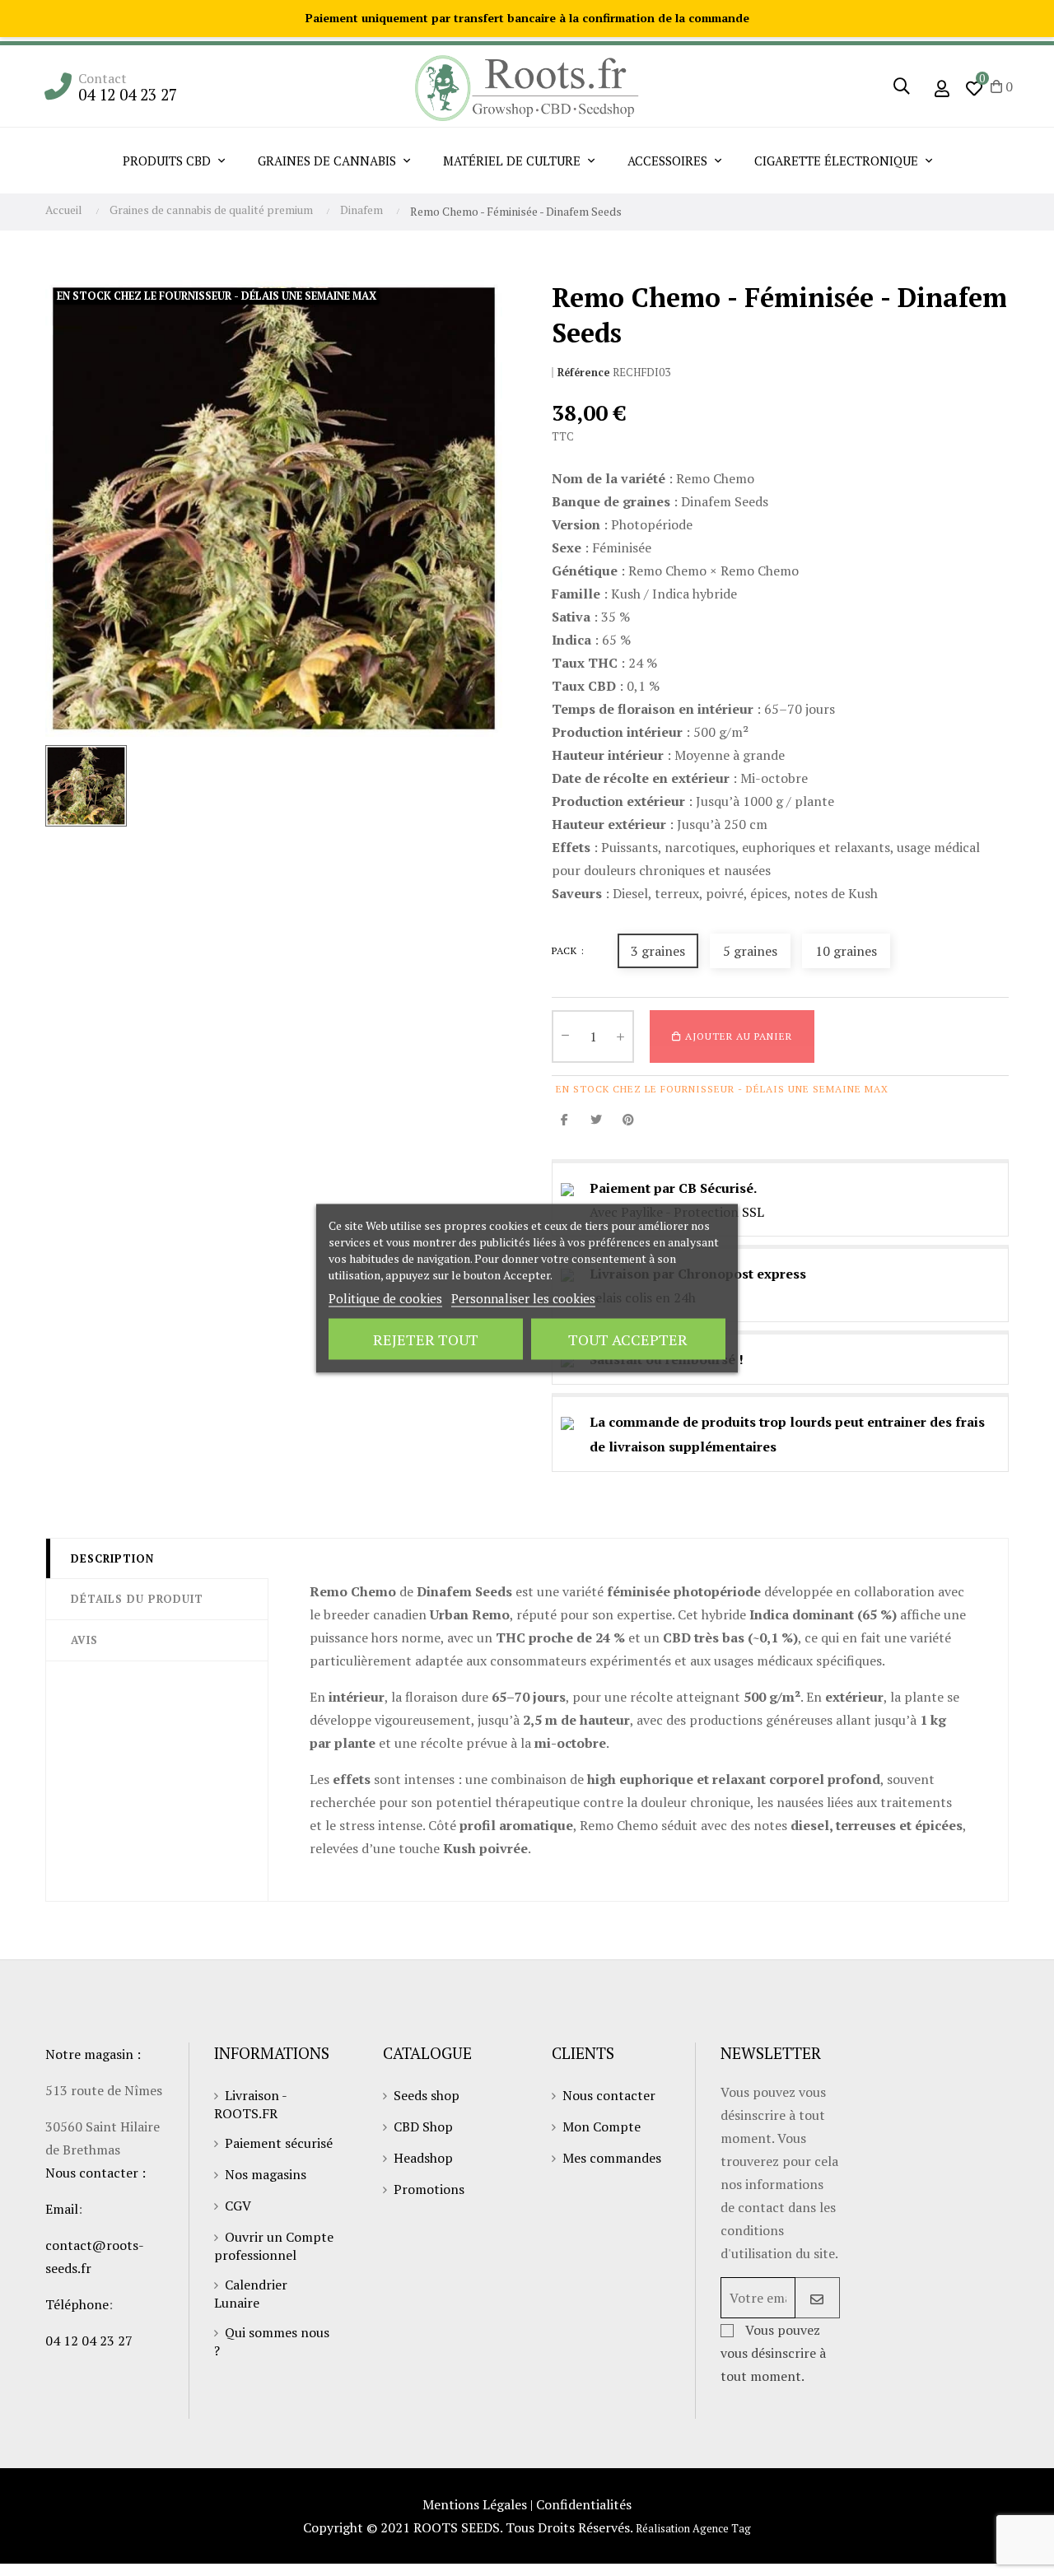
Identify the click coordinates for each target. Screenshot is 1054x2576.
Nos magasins (266, 2174)
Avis (84, 1640)
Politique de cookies (385, 1297)
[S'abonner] (817, 2298)
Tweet (596, 1119)
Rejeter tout (426, 1339)
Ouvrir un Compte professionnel (274, 2246)
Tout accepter (628, 1339)
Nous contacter (609, 2095)
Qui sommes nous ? (272, 2341)
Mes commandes (612, 2158)
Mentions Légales (475, 2504)
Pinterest (628, 1119)
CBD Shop (423, 2126)
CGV (238, 2206)
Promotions (429, 2189)
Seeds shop (427, 2095)
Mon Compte (602, 2126)
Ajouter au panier (737, 1036)
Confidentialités (584, 2504)
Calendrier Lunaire (251, 2294)
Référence (584, 373)
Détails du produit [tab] (137, 1599)
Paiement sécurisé (279, 2143)
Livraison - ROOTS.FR (250, 2104)
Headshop (423, 2158)
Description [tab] (112, 1558)
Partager (564, 1119)
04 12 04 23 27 (128, 94)
